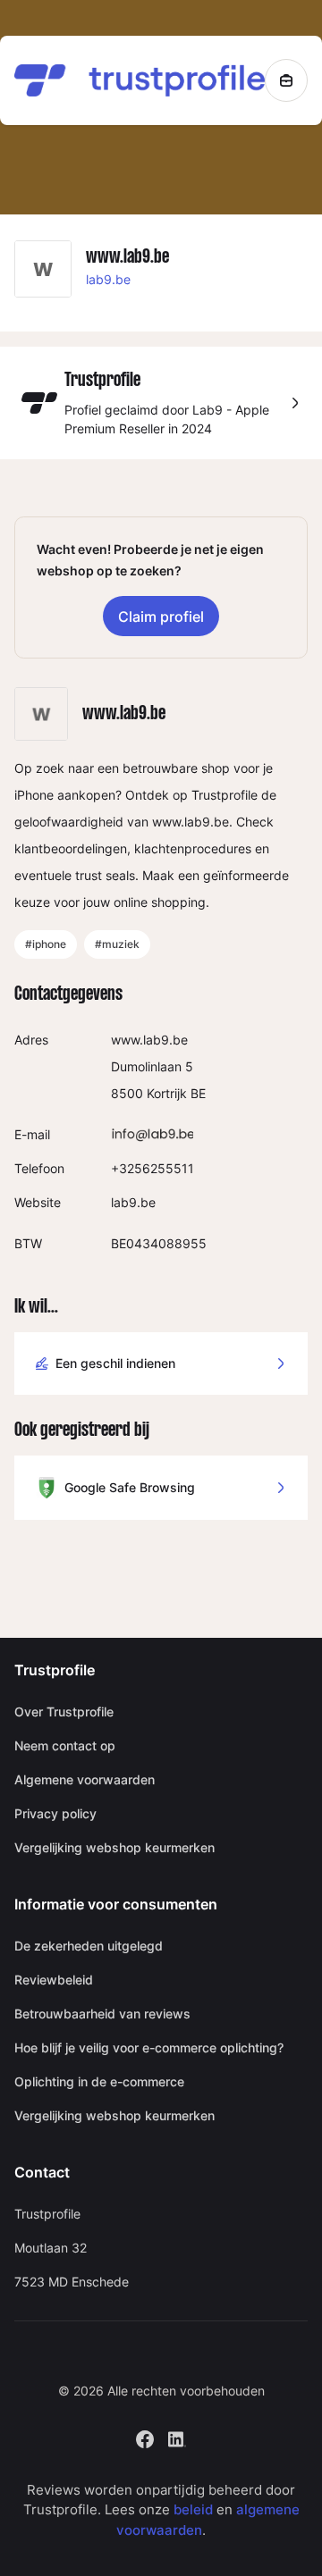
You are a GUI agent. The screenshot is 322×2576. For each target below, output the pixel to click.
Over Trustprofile (64, 1712)
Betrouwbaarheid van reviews (102, 2014)
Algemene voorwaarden (85, 1779)
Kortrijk (167, 1093)
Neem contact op (65, 1745)
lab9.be (108, 279)
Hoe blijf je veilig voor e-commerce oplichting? (149, 2047)
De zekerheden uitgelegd (89, 1946)
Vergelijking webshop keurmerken (114, 1847)
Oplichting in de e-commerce (99, 2081)
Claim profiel (161, 617)
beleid (193, 2509)
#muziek (117, 944)
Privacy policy (55, 1813)
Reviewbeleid (54, 1980)
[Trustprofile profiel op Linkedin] (177, 2437)
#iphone (46, 944)
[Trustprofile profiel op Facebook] (145, 2437)
